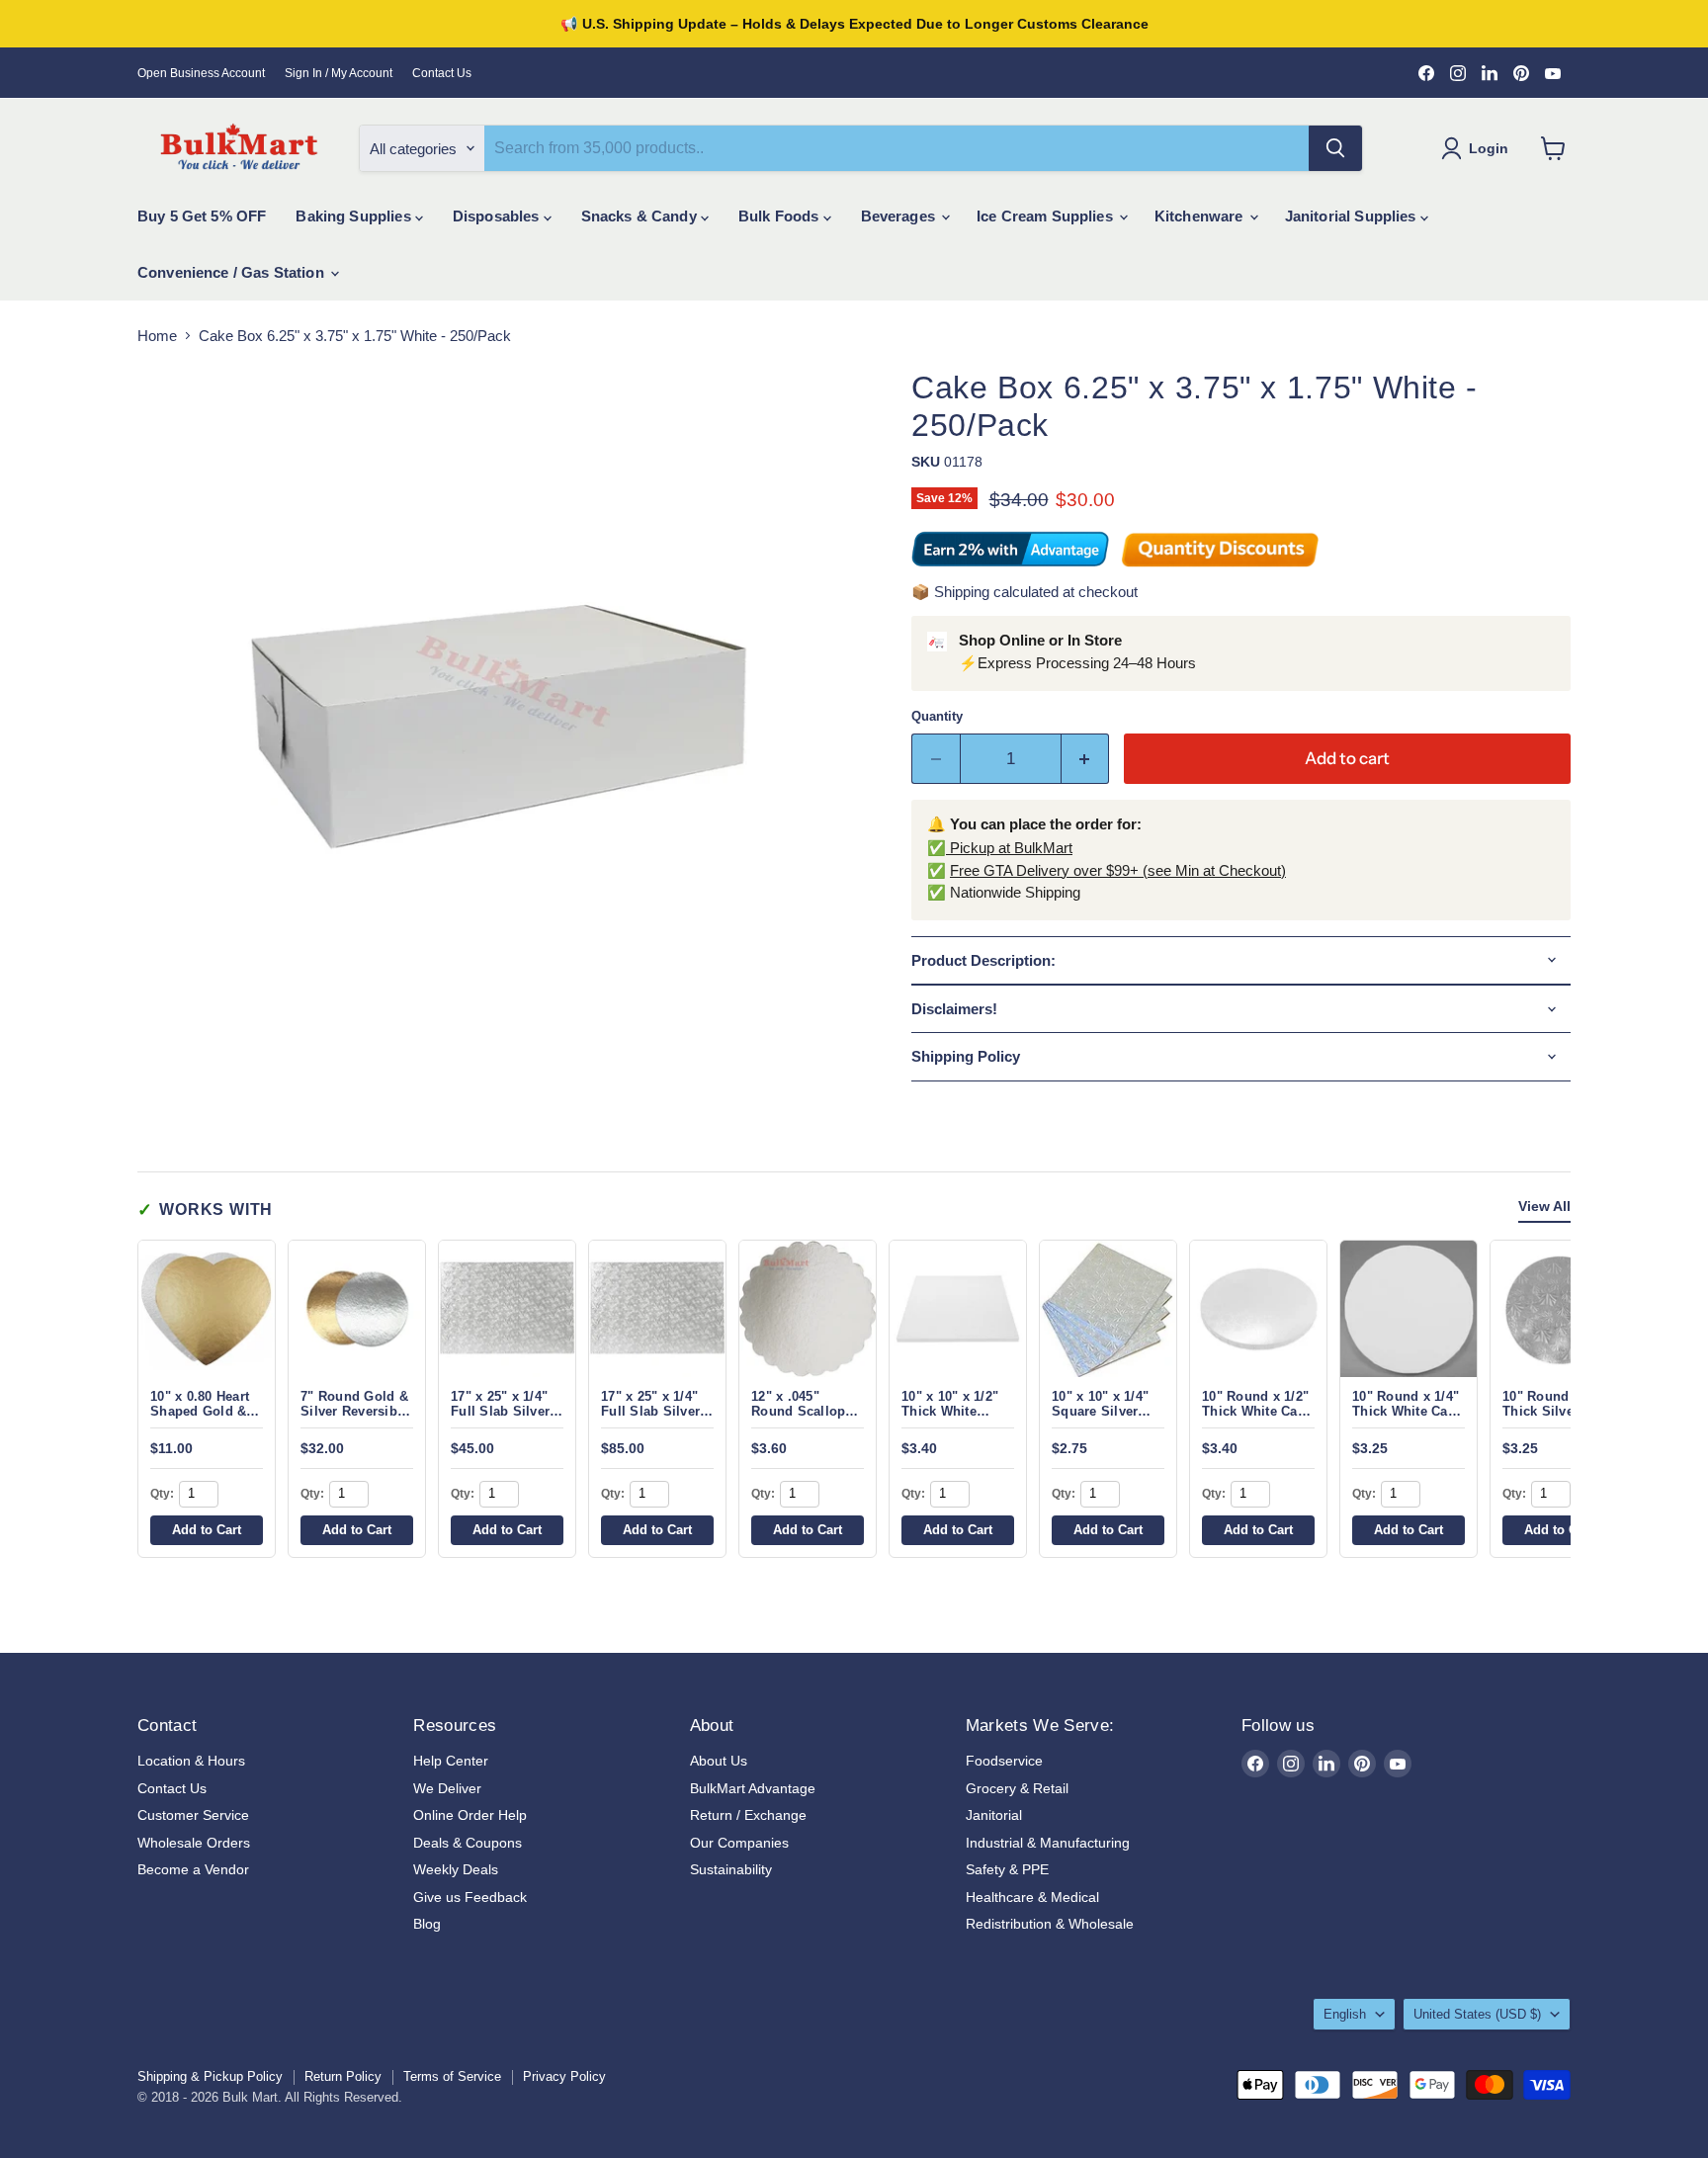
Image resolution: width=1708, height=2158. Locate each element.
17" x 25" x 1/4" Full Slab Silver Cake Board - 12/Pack (500, 1419)
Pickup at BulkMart (1009, 848)
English (1345, 2014)
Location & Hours (191, 1761)
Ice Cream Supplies (1047, 216)
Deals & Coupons (468, 1843)
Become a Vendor (193, 1869)
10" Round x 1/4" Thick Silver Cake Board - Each (1558, 1412)
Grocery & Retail (1017, 1788)
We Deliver (447, 1788)
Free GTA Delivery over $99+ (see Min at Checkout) (1118, 870)
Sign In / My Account (339, 73)
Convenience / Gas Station (233, 272)
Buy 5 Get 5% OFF (202, 216)
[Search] (1335, 148)
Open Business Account (201, 73)
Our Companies (739, 1843)
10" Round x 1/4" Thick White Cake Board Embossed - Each (1407, 1419)
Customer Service (193, 1815)
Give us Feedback (470, 1897)
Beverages (900, 216)
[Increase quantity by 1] (1086, 759)
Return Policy (343, 2076)
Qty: (162, 1494)
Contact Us (442, 73)
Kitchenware (1201, 216)
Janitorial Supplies (1353, 216)
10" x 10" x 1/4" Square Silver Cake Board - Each (1100, 1419)
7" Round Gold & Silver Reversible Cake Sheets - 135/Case (354, 1419)
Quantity (937, 716)
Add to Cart (207, 1530)
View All (1544, 1207)
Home (157, 336)
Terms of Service (452, 2076)
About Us (719, 1761)
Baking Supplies (355, 216)
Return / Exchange (748, 1815)
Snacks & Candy (641, 216)
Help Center (451, 1761)
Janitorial (994, 1815)
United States (1477, 2014)
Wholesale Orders (194, 1843)
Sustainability (731, 1869)
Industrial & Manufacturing (1048, 1843)
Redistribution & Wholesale (1050, 1924)
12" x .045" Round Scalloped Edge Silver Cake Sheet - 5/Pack (806, 1419)
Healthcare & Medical (1032, 1897)
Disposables (498, 216)
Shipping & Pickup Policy (210, 2076)
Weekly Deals (456, 1869)
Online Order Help (470, 1815)
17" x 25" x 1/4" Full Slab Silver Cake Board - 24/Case (650, 1419)
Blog (427, 1924)
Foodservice (1004, 1761)
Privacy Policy (564, 2076)
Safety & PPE (1007, 1869)
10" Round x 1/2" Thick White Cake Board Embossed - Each (1257, 1419)
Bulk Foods (781, 216)
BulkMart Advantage (753, 1788)
